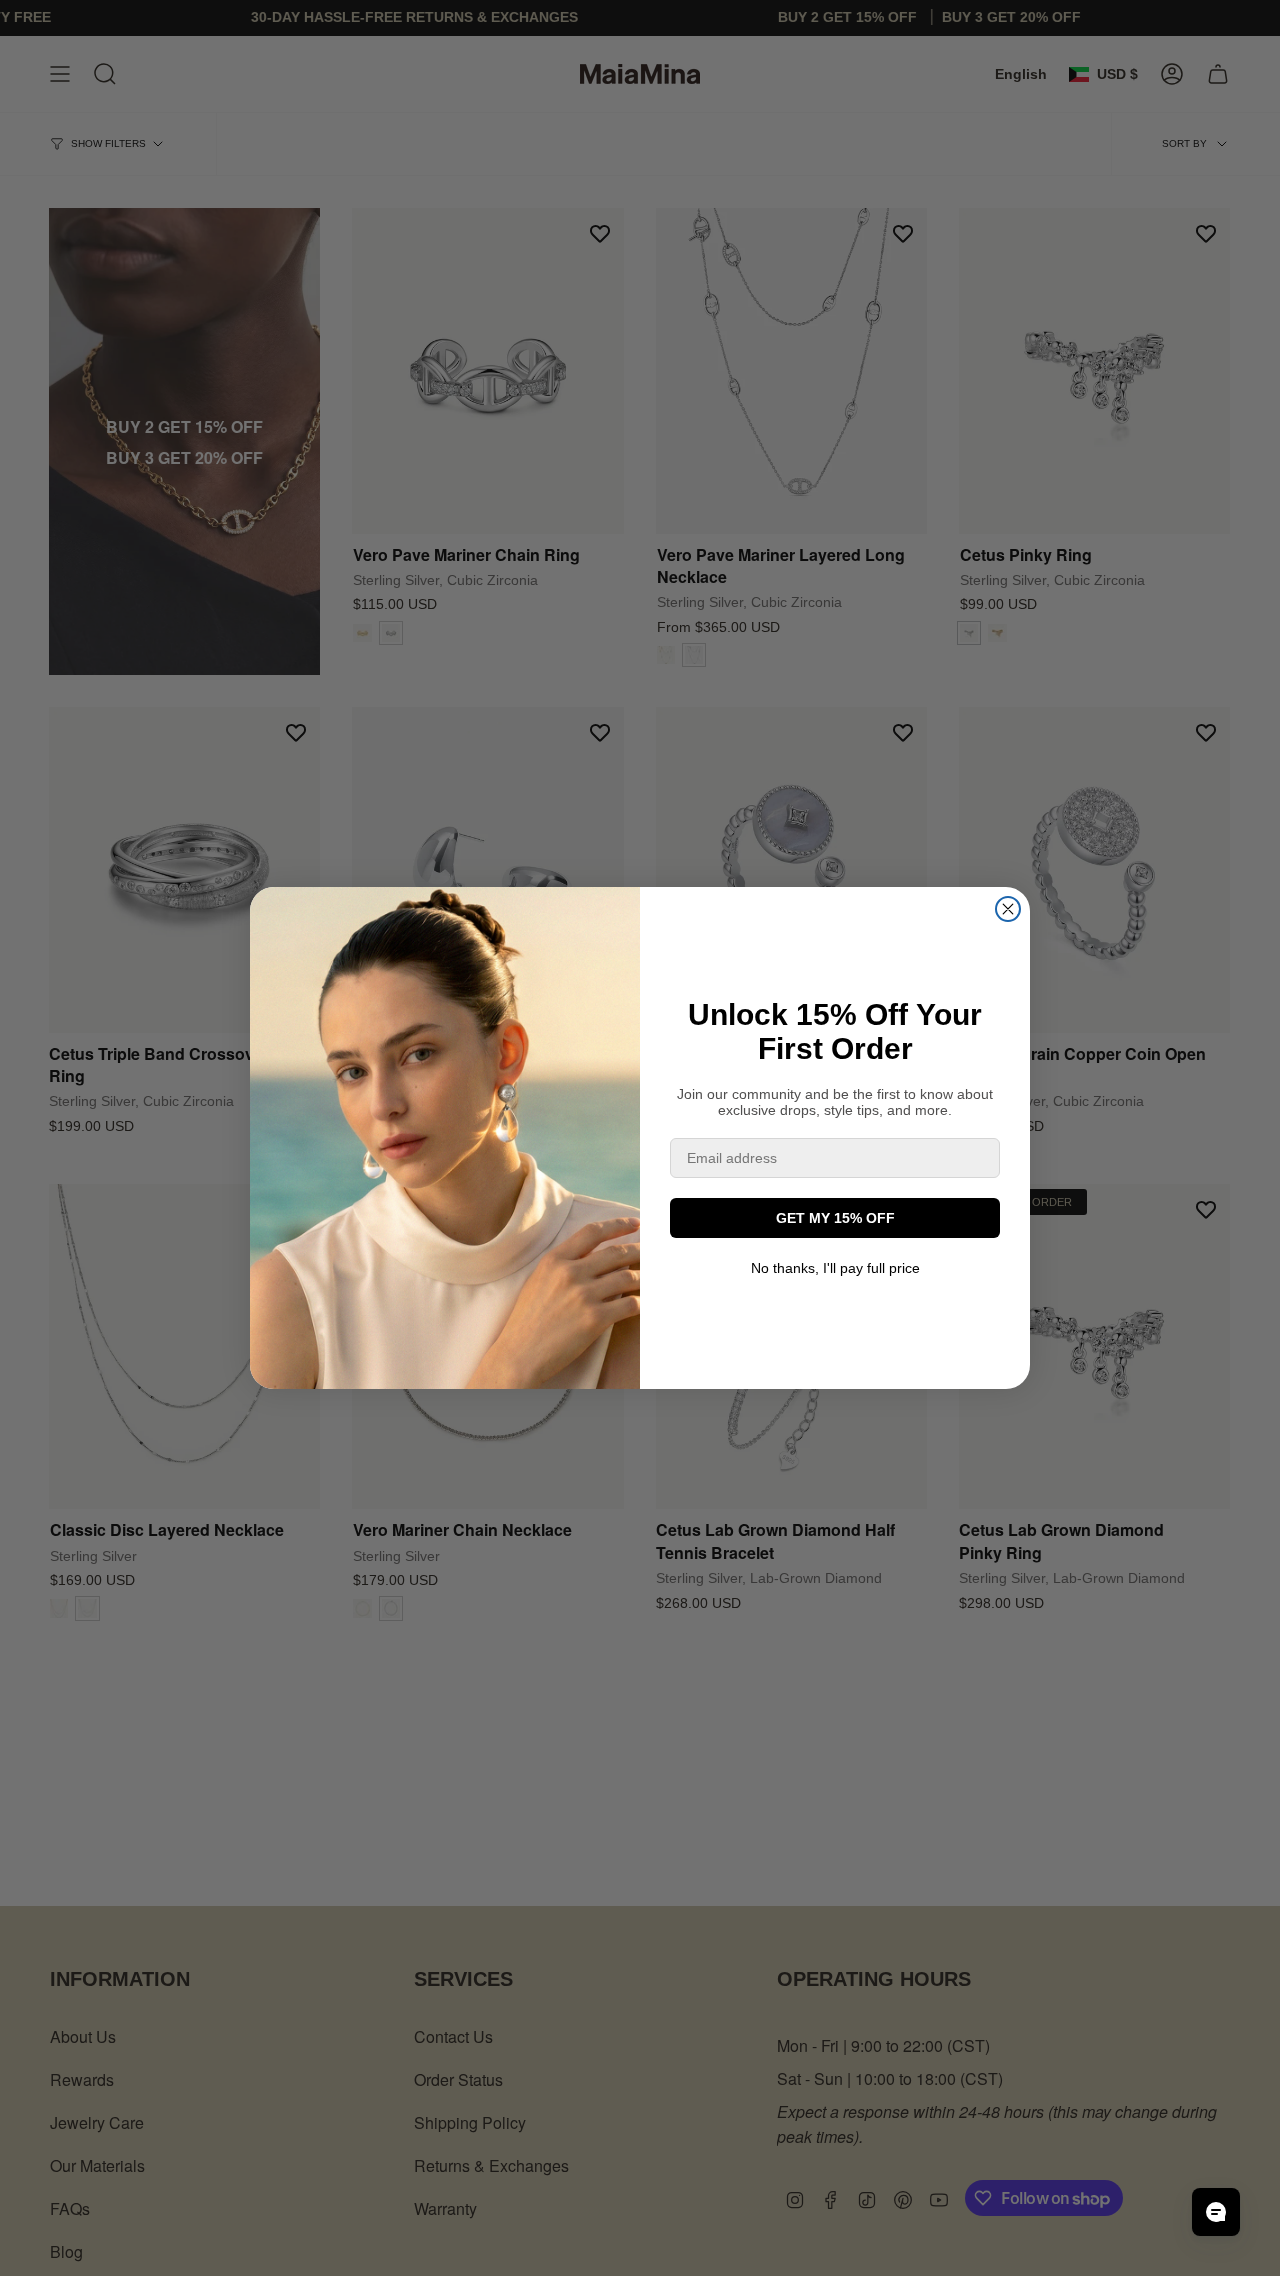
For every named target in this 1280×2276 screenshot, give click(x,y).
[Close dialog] (1008, 909)
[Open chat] (1216, 2212)
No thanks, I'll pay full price (835, 1268)
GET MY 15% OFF (835, 1218)
